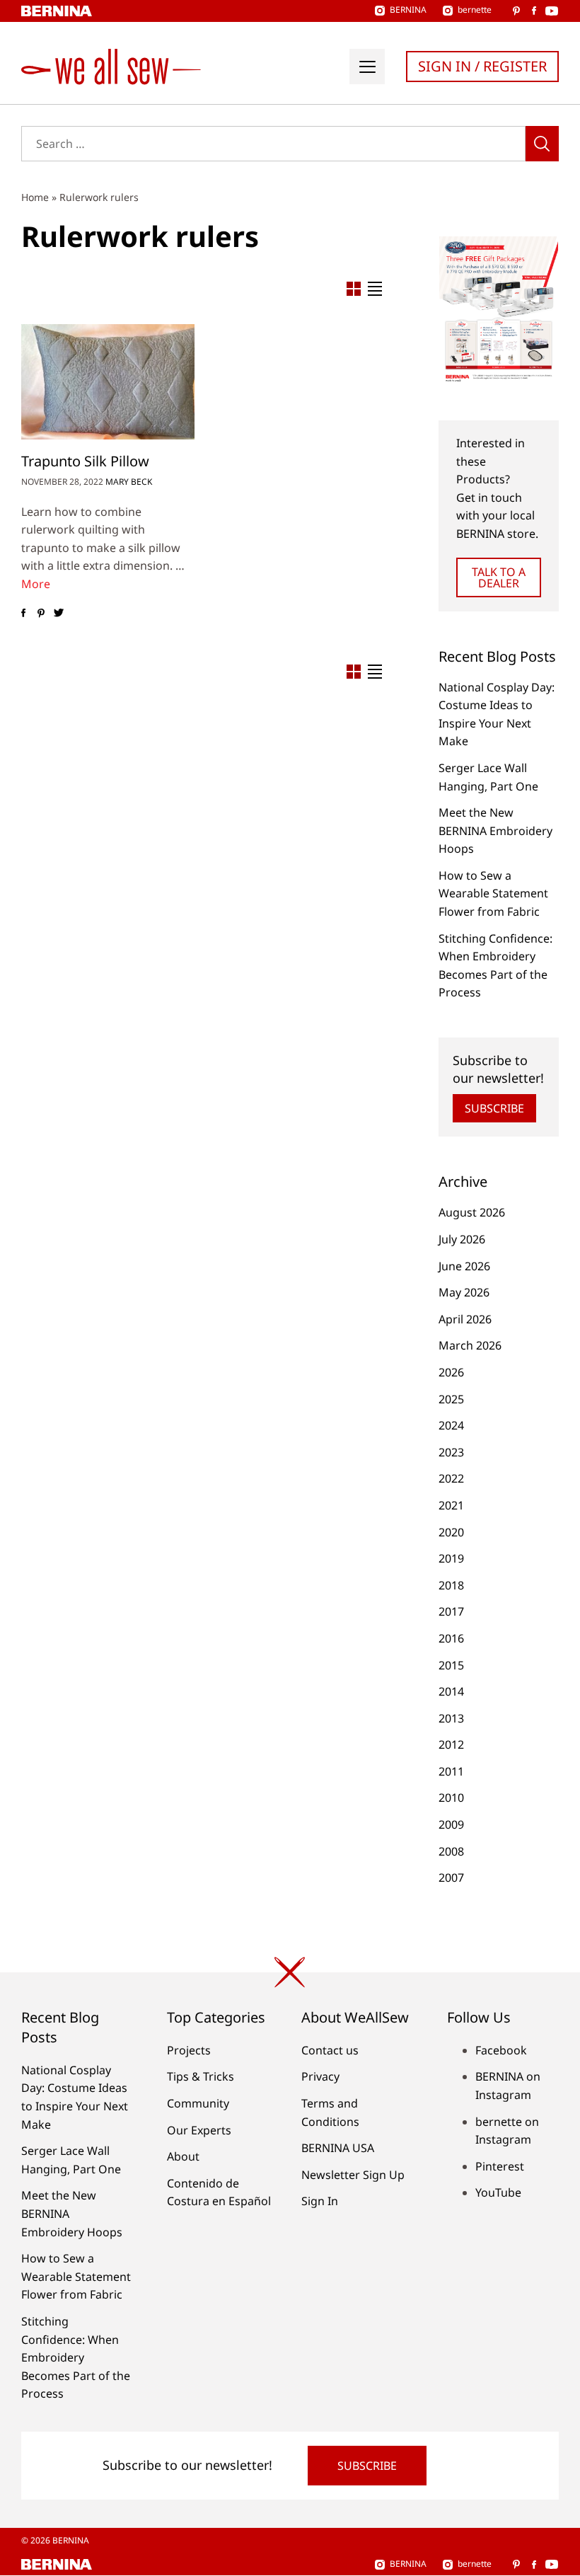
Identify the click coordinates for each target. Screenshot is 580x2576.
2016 (451, 1638)
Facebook (501, 2050)
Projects (189, 2050)
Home (35, 197)
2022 (451, 1478)
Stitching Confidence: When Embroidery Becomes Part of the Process (76, 2357)
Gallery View (354, 289)
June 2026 (464, 1266)
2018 (451, 1585)
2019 (451, 1558)
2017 (451, 1611)
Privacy (320, 2076)
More (36, 584)
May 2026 (464, 1292)
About (183, 2156)
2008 (451, 1851)
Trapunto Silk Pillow (85, 461)
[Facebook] (23, 613)
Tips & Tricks (201, 2076)
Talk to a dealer (499, 577)
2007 (451, 1878)
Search (542, 144)
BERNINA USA (338, 2148)
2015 (451, 1665)
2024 (451, 1425)
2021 (451, 1505)
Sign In (320, 2201)
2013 (451, 1718)
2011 (451, 1771)
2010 (451, 1798)
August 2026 (472, 1212)
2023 (451, 1452)
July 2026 (462, 1239)
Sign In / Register (482, 66)
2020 (451, 1532)
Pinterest (500, 2166)
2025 (451, 1399)
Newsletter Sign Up (353, 2175)
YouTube (498, 2192)
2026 (451, 1372)
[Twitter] (58, 613)
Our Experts (199, 2130)
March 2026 (470, 1345)
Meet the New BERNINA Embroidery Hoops (495, 830)
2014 (451, 1691)
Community (198, 2103)
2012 (451, 1744)
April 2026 (465, 1319)
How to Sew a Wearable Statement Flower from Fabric (493, 893)
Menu (367, 67)
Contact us (330, 2050)
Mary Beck (129, 482)
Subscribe (494, 1108)
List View (375, 289)
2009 (451, 1824)
